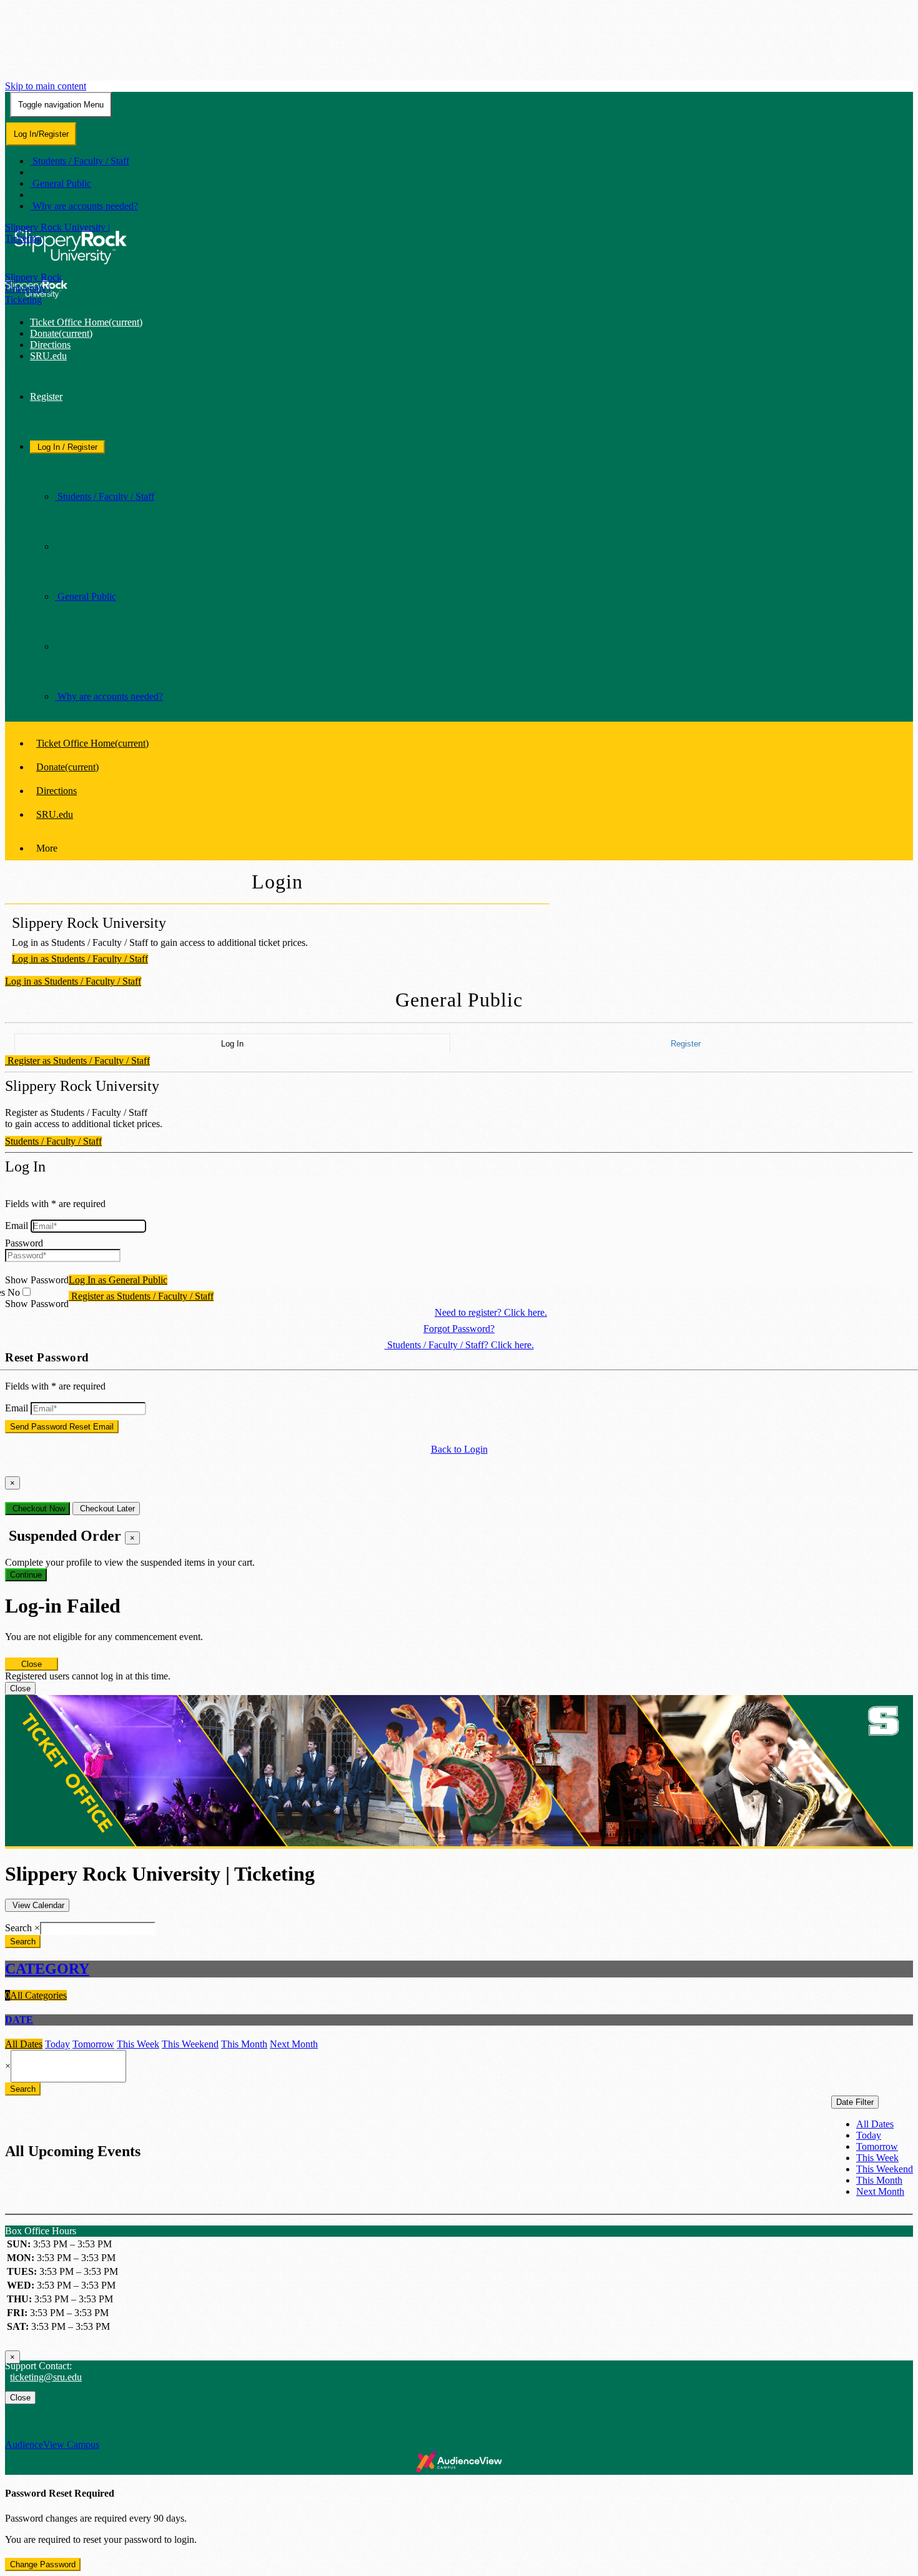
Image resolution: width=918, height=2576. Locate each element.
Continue (26, 1575)
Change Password (43, 2564)
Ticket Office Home (86, 322)
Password (24, 1243)
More (47, 848)
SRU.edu (48, 356)
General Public (61, 183)
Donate (61, 333)
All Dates (24, 2044)
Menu (61, 105)
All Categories (36, 1995)
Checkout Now (37, 1509)
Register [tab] (686, 1044)
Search (18, 1928)
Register (46, 396)
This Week (138, 2044)
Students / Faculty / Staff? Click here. (459, 1345)
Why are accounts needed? (84, 206)
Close (32, 1664)
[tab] (459, 1969)
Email (17, 1226)
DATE (19, 2020)
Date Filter (855, 2102)
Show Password (37, 1280)
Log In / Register (67, 447)
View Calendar (37, 1905)
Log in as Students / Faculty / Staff (80, 959)
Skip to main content (46, 86)
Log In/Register (41, 134)
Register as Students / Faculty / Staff (77, 1061)
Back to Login (459, 1449)
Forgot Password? (459, 1329)
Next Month (294, 2044)
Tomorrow (93, 2044)
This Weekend (190, 2044)
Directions (50, 345)
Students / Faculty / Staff (80, 161)
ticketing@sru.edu (46, 2377)
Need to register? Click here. (491, 1312)
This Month (244, 2044)
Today (57, 2044)
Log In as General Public (118, 1280)
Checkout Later (106, 1509)
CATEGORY (47, 1969)
